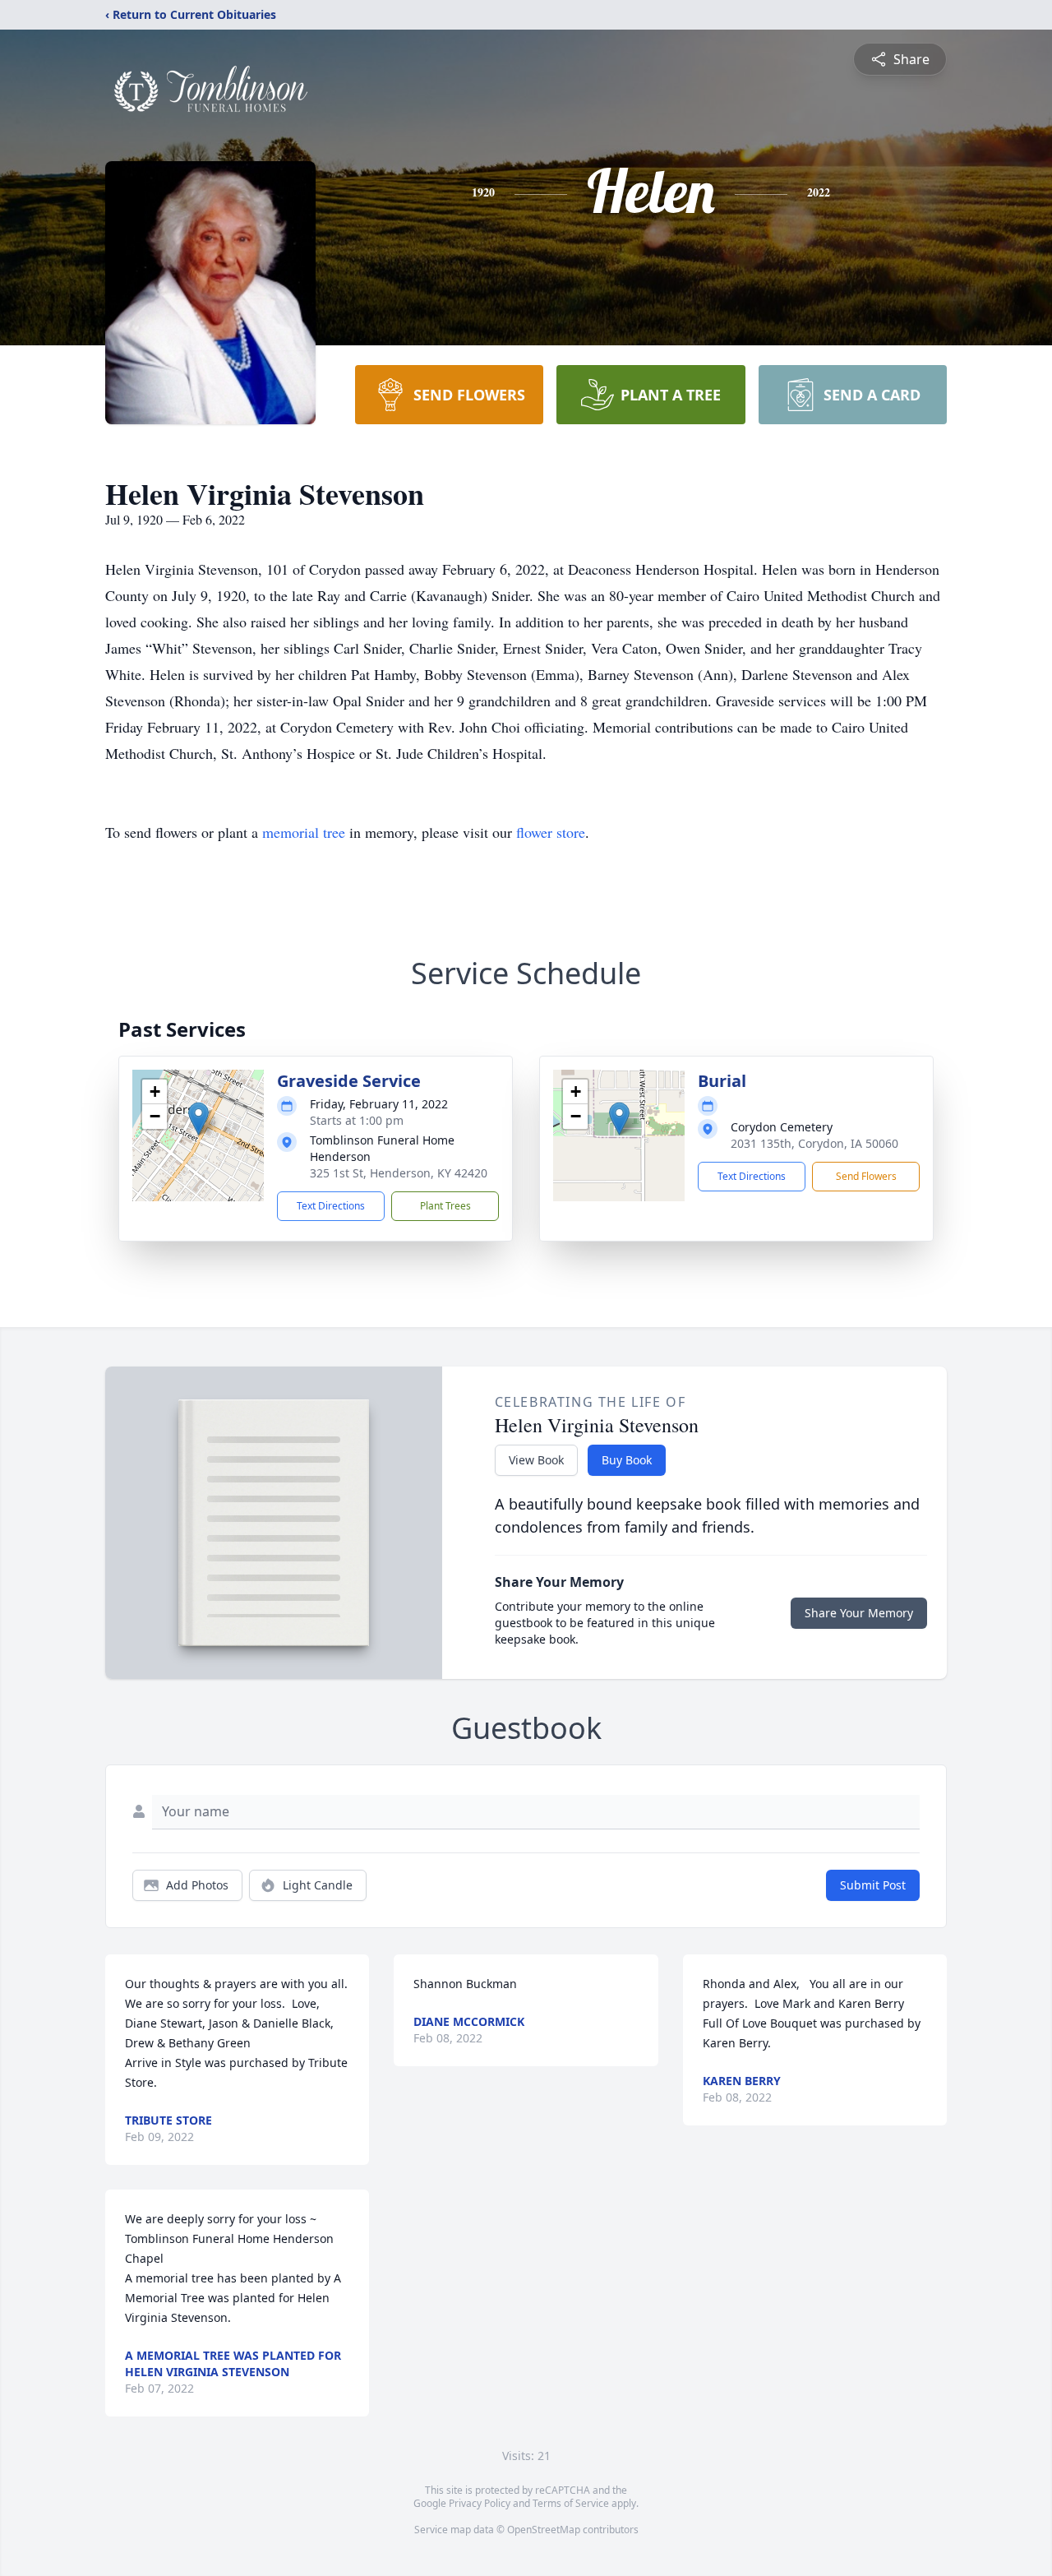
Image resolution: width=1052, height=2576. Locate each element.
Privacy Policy (480, 2503)
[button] (198, 1119)
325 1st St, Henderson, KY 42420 (399, 1173)
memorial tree (304, 832)
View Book (536, 1460)
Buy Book (627, 1460)
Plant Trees (445, 1206)
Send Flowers (866, 1176)
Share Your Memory (859, 1613)
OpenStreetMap (544, 2530)
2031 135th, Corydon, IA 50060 (814, 1143)
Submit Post (873, 1885)
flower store (551, 832)
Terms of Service (571, 2503)
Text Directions (331, 1206)
